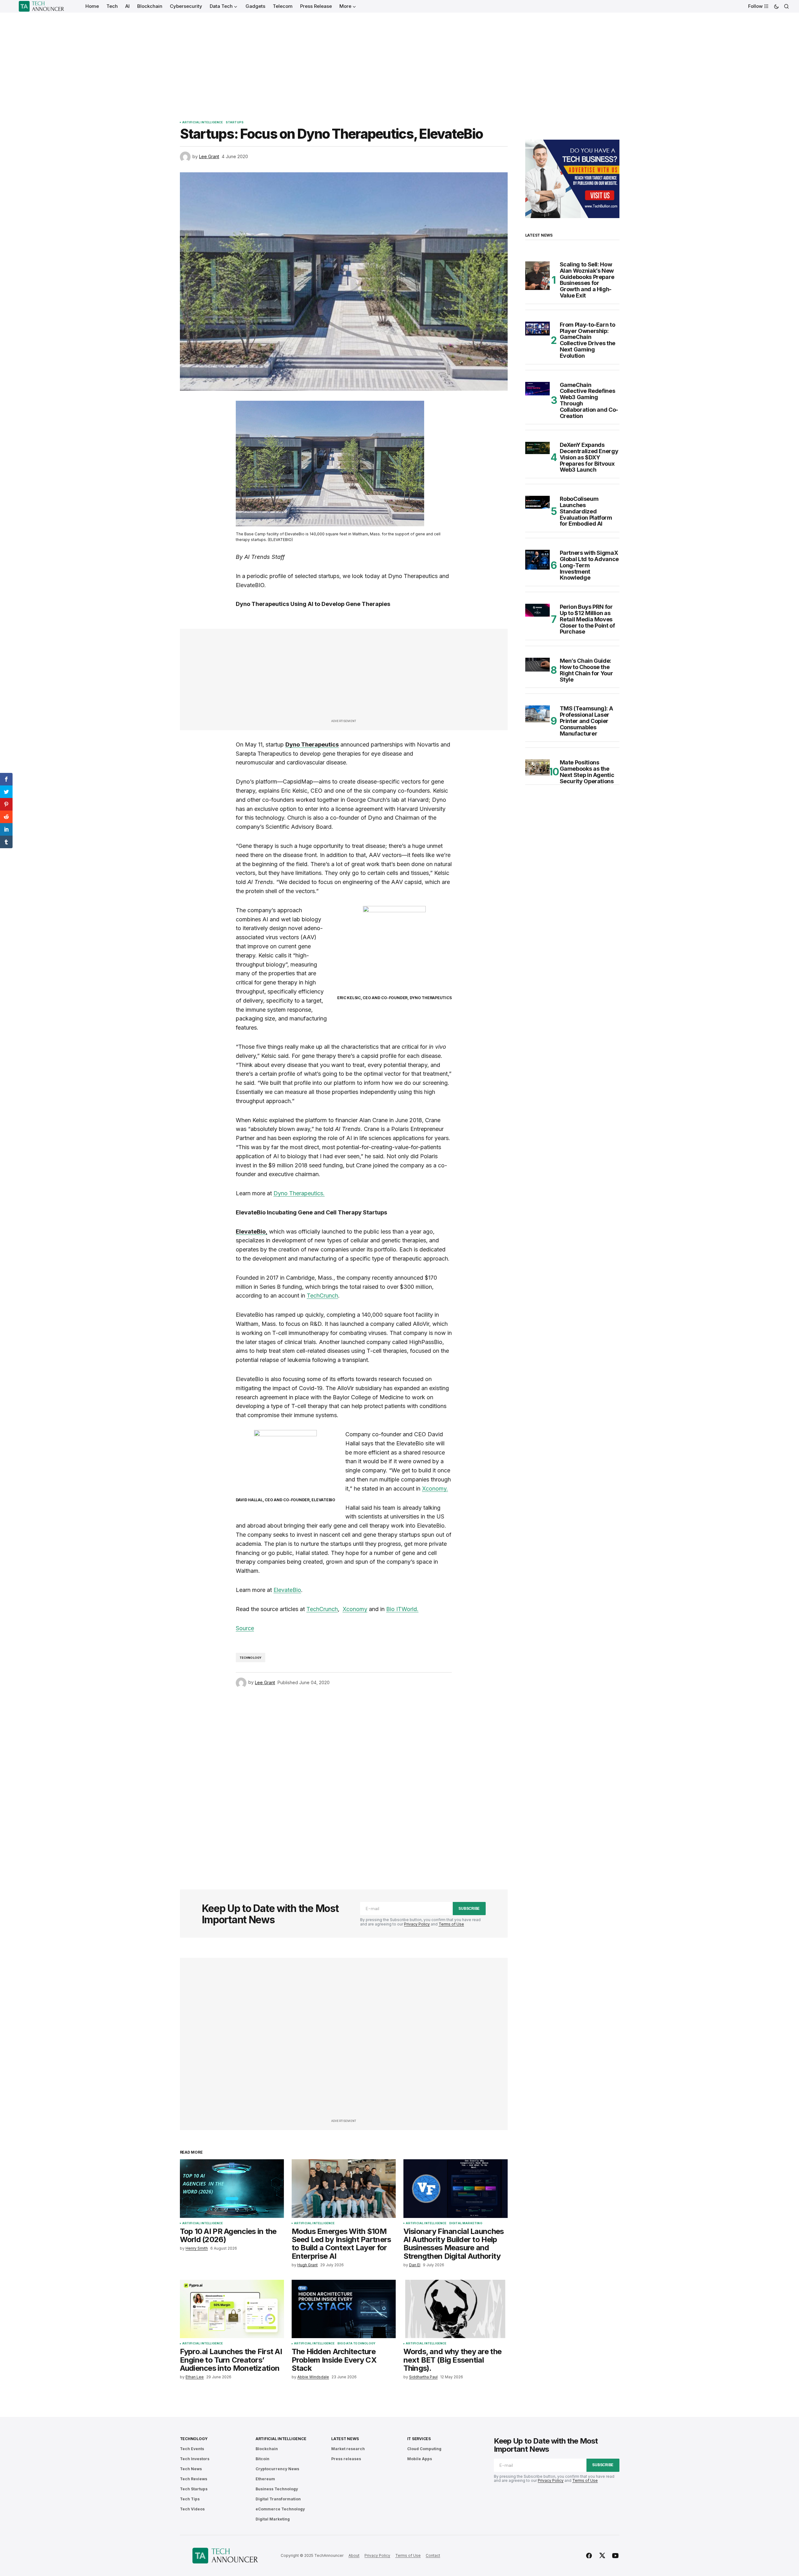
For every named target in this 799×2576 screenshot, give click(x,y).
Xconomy (355, 1609)
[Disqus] (344, 1780)
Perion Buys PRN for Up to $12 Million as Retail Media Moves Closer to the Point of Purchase (587, 619)
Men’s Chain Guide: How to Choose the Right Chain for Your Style (586, 670)
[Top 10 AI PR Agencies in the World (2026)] (232, 2189)
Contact (433, 2555)
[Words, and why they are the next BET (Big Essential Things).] (456, 2309)
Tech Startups (194, 2489)
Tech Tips (190, 2499)
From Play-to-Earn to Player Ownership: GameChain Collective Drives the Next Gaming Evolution (588, 340)
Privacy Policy (417, 1924)
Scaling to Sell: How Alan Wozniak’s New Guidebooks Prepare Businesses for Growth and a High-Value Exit (587, 280)
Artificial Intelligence (203, 122)
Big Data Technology (356, 2343)
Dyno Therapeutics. (299, 1193)
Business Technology (277, 2489)
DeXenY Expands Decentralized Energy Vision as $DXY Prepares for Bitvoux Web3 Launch (589, 457)
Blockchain (267, 2449)
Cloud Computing (424, 2449)
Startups (235, 122)
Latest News (345, 2439)
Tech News (191, 2469)
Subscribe (469, 1908)
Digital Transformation (278, 2499)
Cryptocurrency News (277, 2469)
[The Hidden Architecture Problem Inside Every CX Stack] (344, 2309)
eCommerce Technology (280, 2509)
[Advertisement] (400, 60)
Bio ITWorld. (402, 1609)
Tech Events (192, 2449)
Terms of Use (451, 1924)
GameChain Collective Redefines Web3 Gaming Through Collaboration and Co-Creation (589, 401)
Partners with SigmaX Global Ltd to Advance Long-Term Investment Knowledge (589, 565)
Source (245, 1628)
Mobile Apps (420, 2459)
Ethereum (265, 2479)
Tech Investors (195, 2459)
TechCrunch (322, 1296)
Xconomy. (435, 1489)
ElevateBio (287, 1590)
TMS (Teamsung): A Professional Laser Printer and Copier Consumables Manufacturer (586, 721)
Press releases (346, 2459)
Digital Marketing (466, 2223)
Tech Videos (192, 2509)
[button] (776, 6)
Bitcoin (262, 2459)
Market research (348, 2449)
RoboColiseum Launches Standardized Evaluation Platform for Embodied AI (586, 511)
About (354, 2555)
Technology (251, 1658)
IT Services (419, 2439)
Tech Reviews (194, 2479)
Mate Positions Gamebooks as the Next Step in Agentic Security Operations (587, 772)
